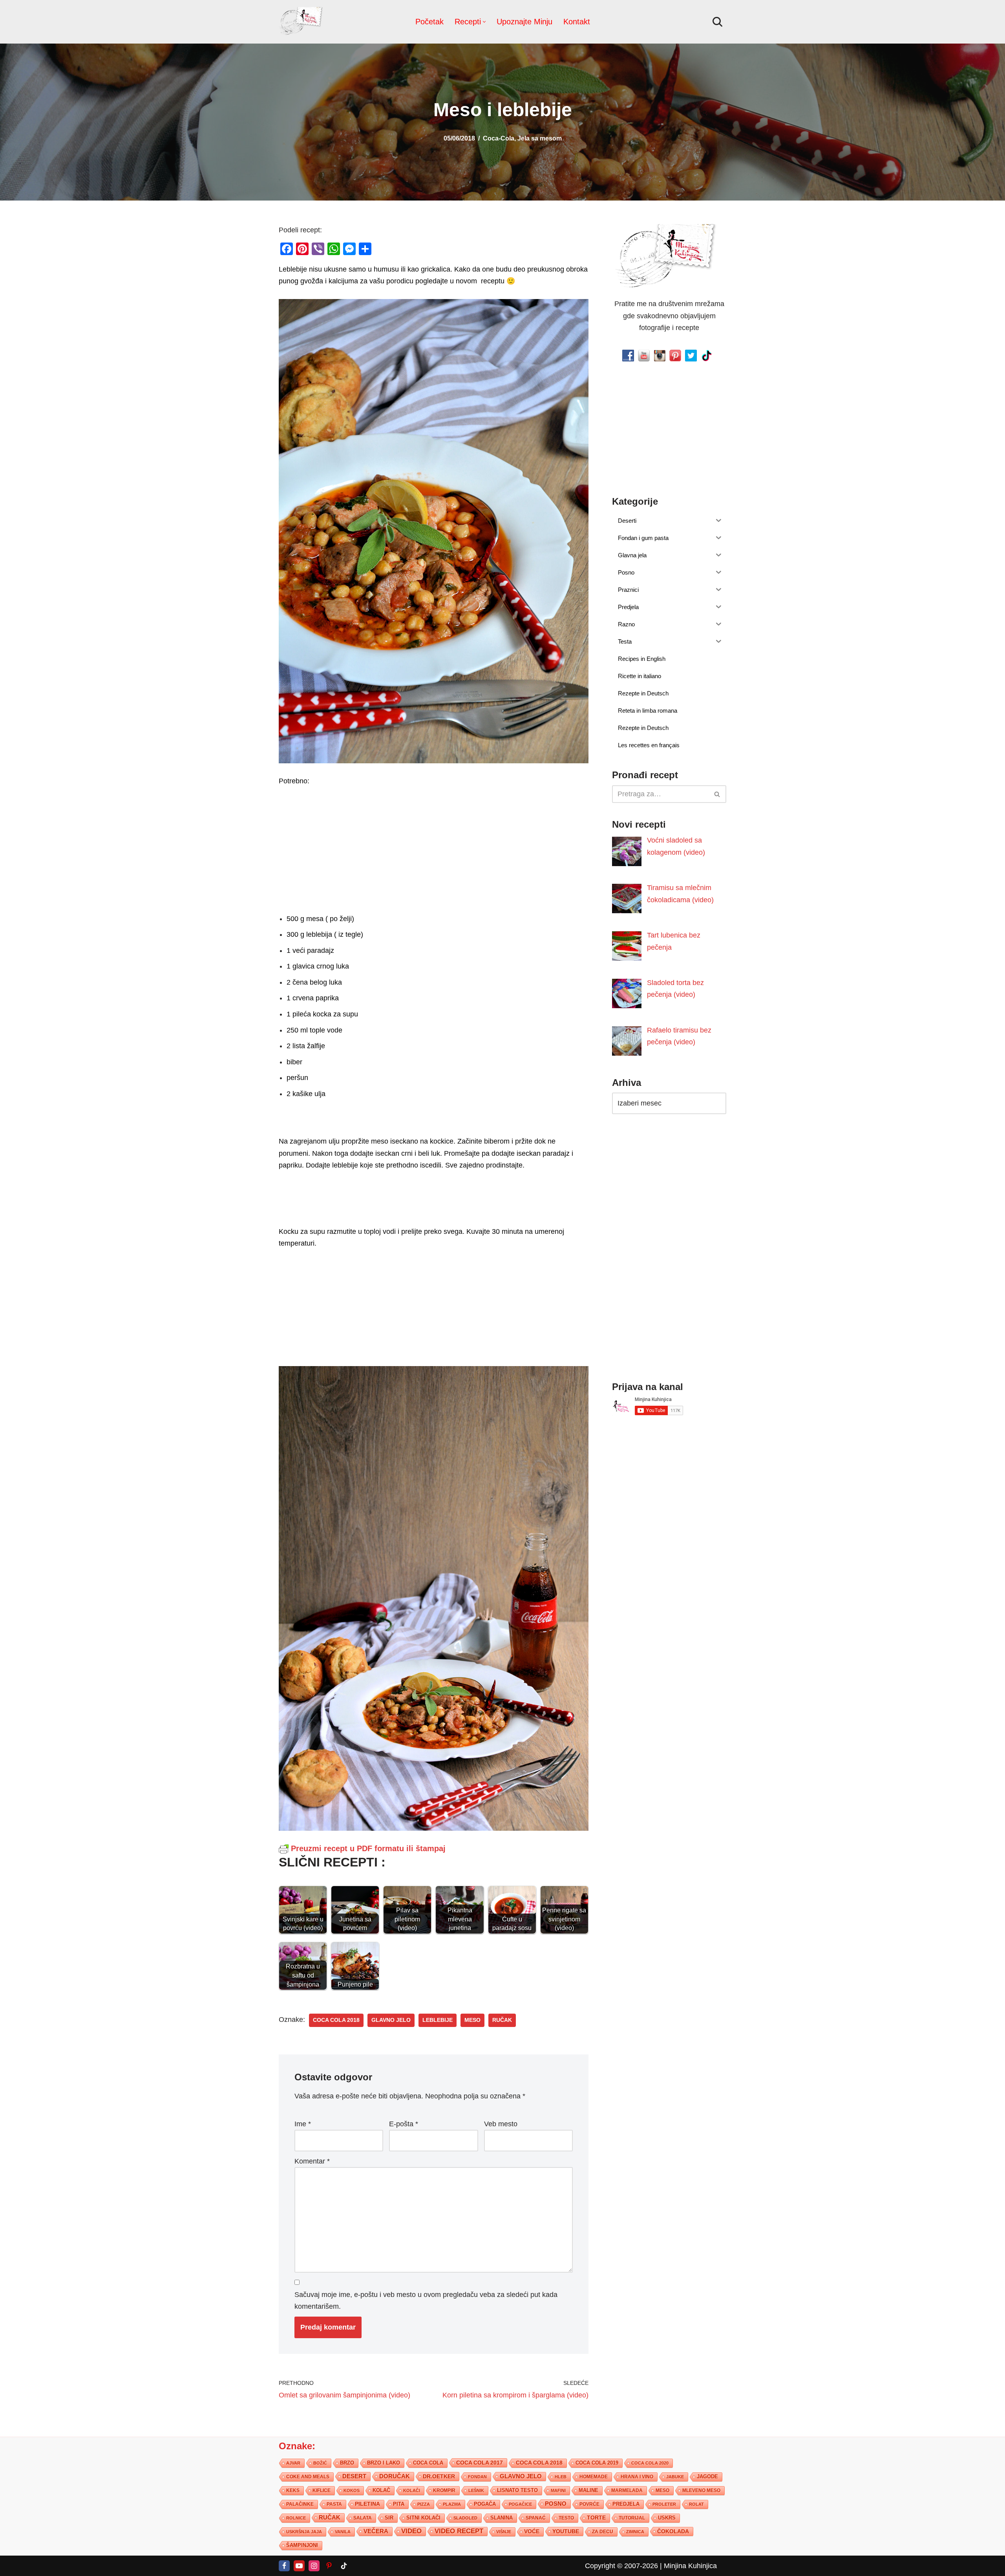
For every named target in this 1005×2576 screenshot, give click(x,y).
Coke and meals (308, 2476)
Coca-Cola (499, 138)
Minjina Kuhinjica (690, 2565)
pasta (334, 2504)
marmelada (627, 2490)
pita (399, 2504)
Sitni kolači (423, 2517)
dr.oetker (439, 2476)
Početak (429, 22)
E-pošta (404, 2124)
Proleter (664, 2504)
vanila (343, 2531)
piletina (367, 2504)
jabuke (675, 2476)
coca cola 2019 (597, 2462)
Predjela (626, 2504)
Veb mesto (501, 2124)
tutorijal (632, 2518)
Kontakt (577, 22)
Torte (596, 2517)
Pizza (424, 2504)
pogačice (520, 2504)
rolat (696, 2504)
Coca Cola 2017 (480, 2462)
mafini (558, 2490)
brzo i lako (384, 2463)
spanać (536, 2518)
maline (588, 2490)
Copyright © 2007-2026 (621, 2565)
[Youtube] (299, 2565)
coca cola (428, 2462)
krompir (444, 2490)
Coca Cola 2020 (650, 2463)
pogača (485, 2504)
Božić (320, 2463)
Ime (303, 2124)
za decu (603, 2531)
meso (472, 2020)
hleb (561, 2476)
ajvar (293, 2463)
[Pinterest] (329, 2565)
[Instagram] (314, 2565)
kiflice (322, 2490)
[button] (484, 22)
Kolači (412, 2490)
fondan (477, 2476)
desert (354, 2476)
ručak (502, 2020)
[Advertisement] (434, 848)
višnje (504, 2531)
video (411, 2531)
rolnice (296, 2518)
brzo (347, 2462)
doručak (395, 2476)
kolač (381, 2490)
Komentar (312, 2161)
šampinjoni (302, 2545)
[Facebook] (284, 2565)
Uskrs (667, 2517)
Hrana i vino (637, 2476)
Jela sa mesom (540, 138)
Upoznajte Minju (524, 22)
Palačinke (300, 2504)
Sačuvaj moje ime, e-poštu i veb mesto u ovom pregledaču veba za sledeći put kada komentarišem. (426, 2300)
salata (363, 2518)
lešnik (476, 2490)
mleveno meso (701, 2490)
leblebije (438, 2020)
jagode (707, 2476)
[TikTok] (344, 2565)
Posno (556, 2503)
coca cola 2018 (336, 2020)
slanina (502, 2518)
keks (293, 2490)
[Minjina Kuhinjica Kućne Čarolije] (302, 22)
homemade (594, 2476)
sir (389, 2517)
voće (532, 2531)
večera (376, 2531)
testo (566, 2517)
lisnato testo (517, 2490)
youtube (566, 2531)
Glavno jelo (391, 2020)
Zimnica (635, 2531)
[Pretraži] (717, 22)
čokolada (673, 2531)
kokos (352, 2490)
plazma (452, 2504)
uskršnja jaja (304, 2531)
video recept (459, 2531)
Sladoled (465, 2518)
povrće (589, 2504)
